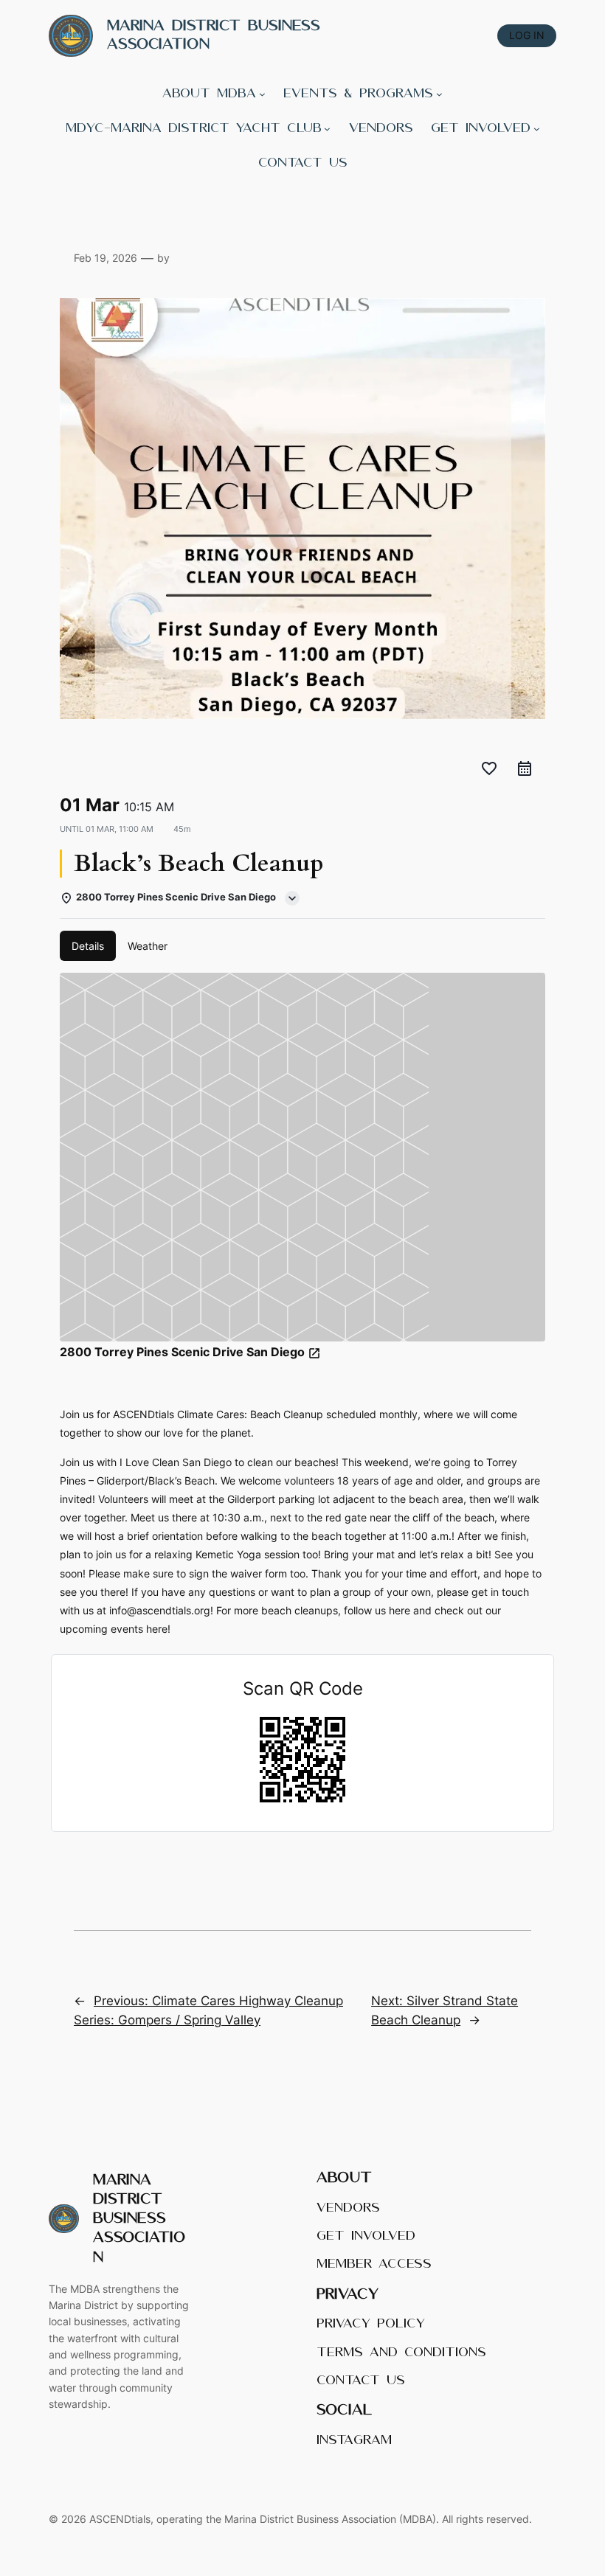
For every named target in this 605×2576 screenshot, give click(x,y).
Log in (527, 35)
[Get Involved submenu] (537, 129)
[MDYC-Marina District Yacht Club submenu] (327, 129)
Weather (148, 946)
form (276, 1573)
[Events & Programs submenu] (439, 94)
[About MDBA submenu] (262, 94)
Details (88, 946)
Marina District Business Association (139, 2218)
